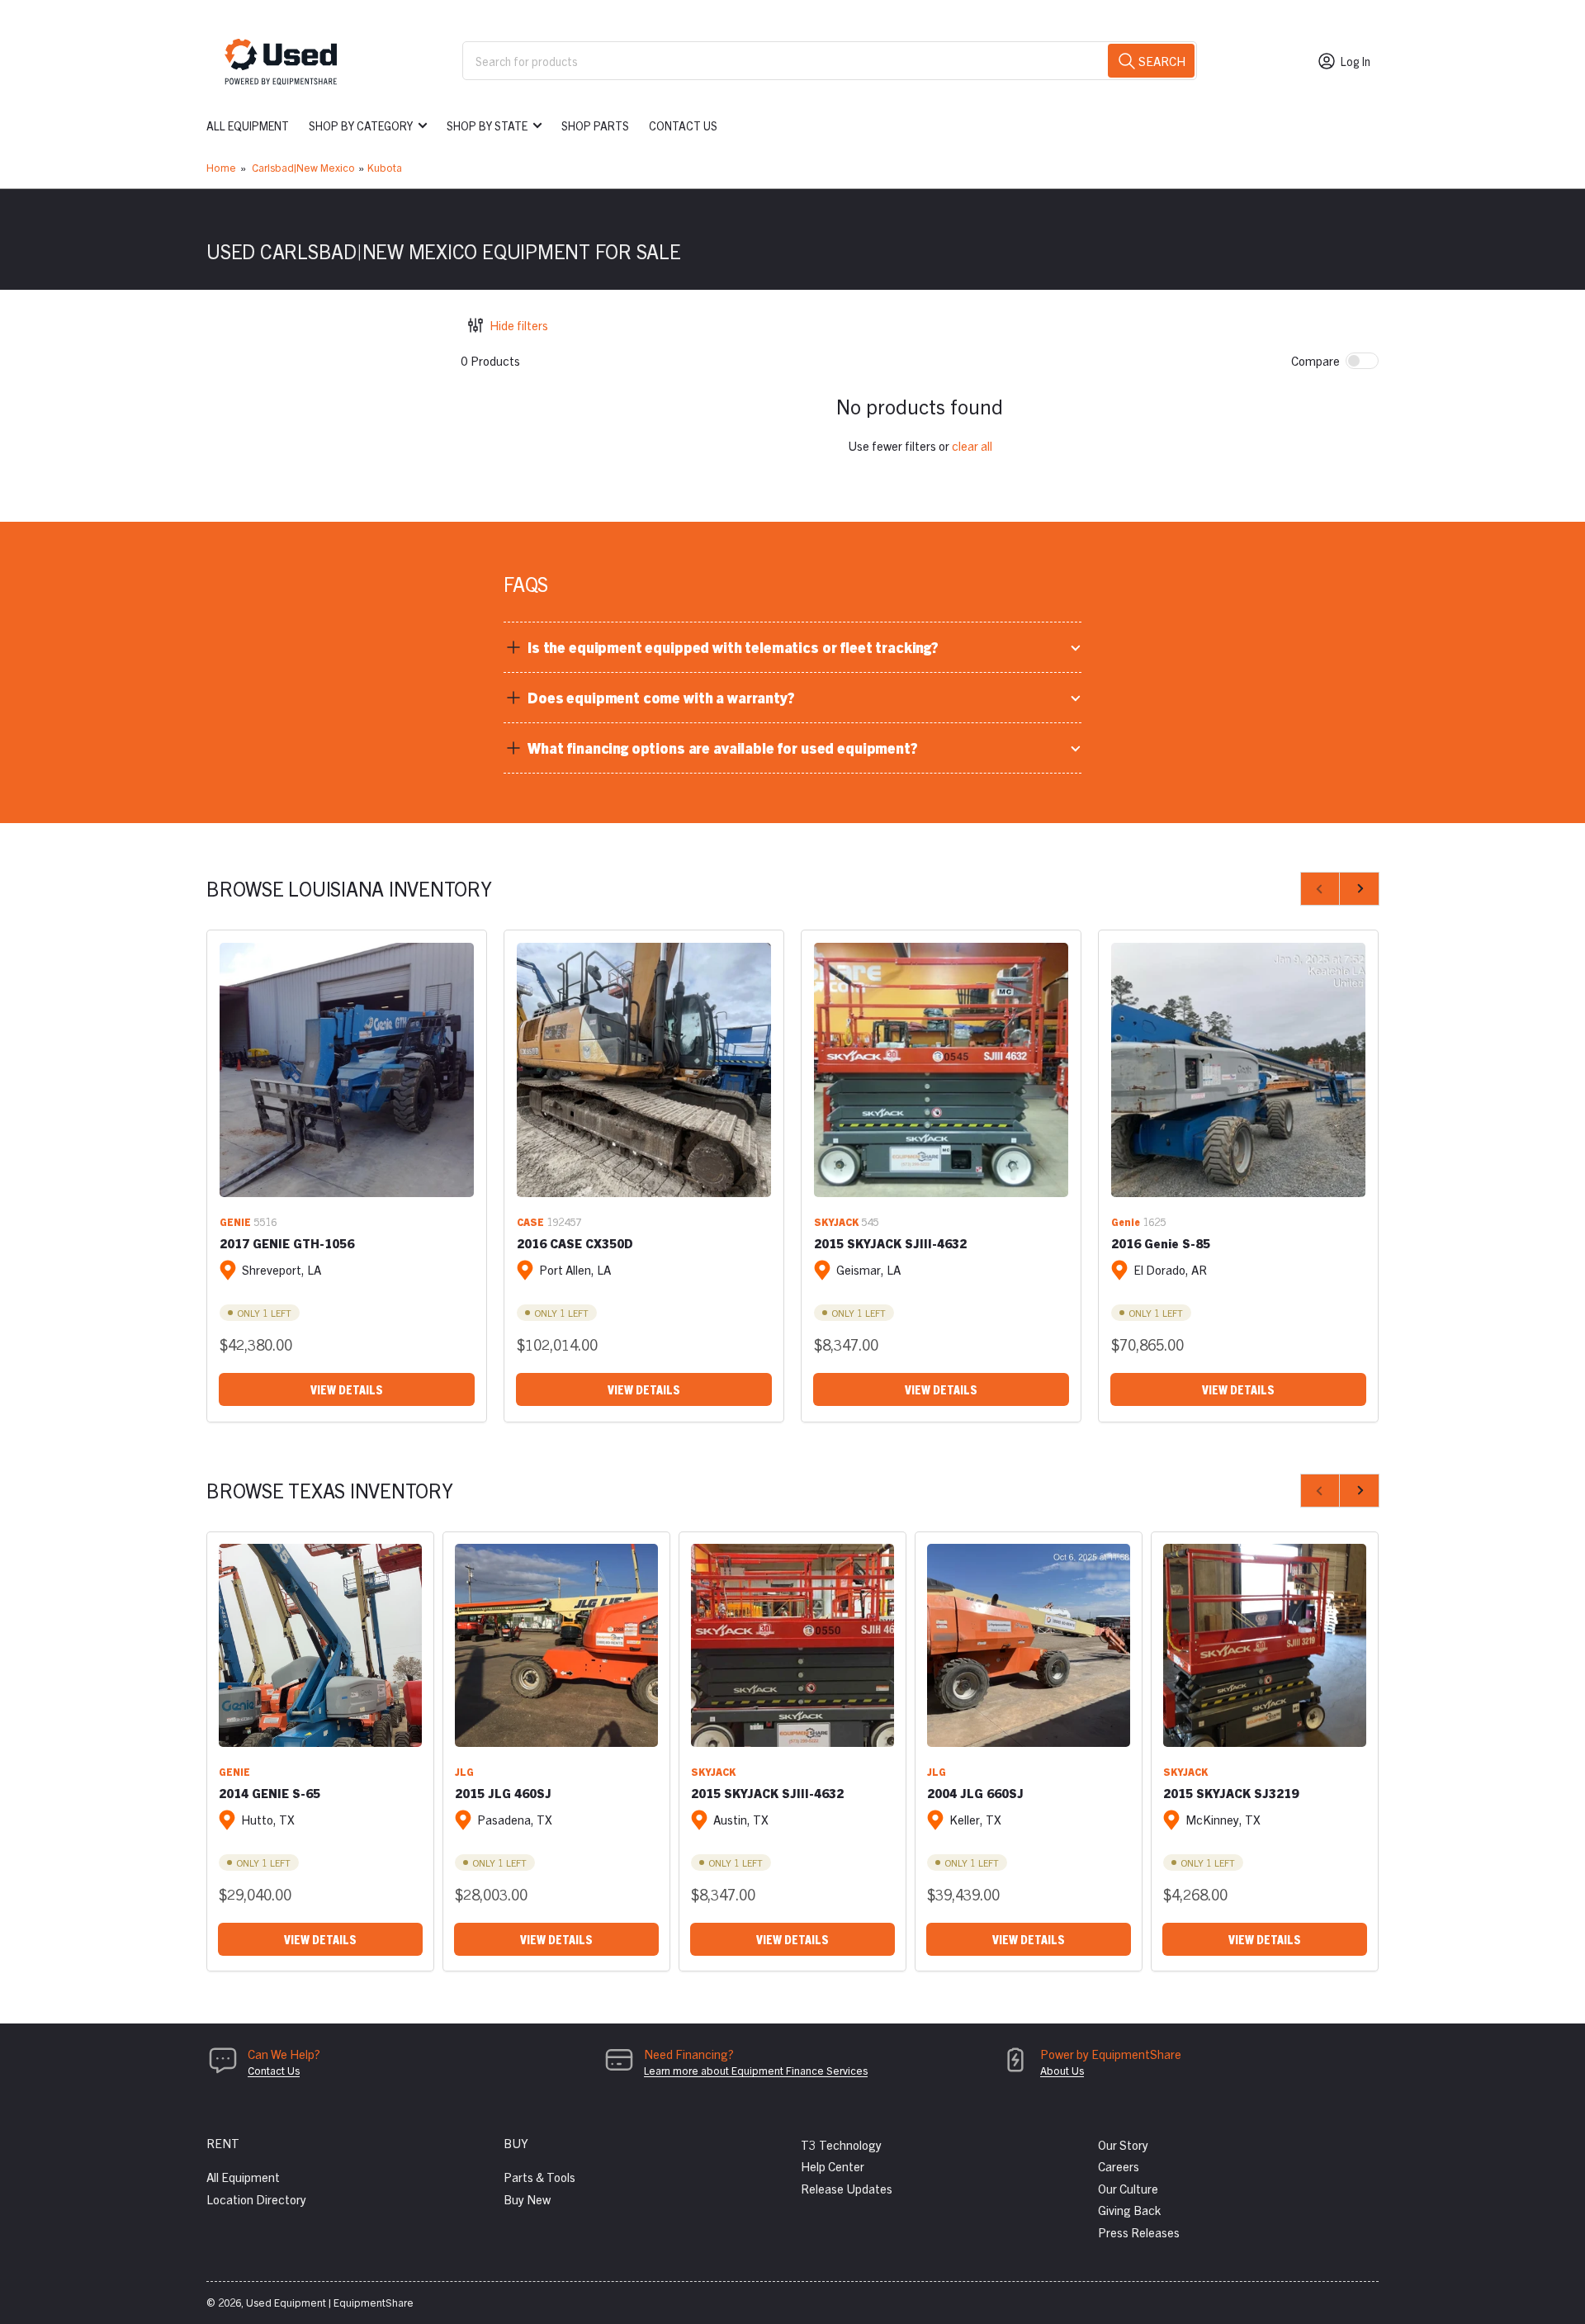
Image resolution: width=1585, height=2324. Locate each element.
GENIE (235, 1221)
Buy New (527, 2199)
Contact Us (683, 125)
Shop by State (487, 125)
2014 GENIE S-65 (270, 1793)
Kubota (385, 167)
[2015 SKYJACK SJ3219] (1265, 1645)
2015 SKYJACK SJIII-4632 (890, 1243)
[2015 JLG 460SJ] (556, 1645)
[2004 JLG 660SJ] (1029, 1645)
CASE (530, 1221)
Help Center (833, 2166)
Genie (1126, 1221)
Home (221, 167)
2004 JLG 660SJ (975, 1793)
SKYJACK (836, 1221)
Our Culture (1128, 2188)
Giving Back (1129, 2210)
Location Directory (256, 2199)
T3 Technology (841, 2144)
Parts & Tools (539, 2177)
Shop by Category (361, 125)
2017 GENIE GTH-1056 (287, 1243)
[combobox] (830, 61)
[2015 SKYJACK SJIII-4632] (941, 1070)
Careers (1119, 2166)
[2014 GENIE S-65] (320, 1645)
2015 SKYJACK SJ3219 (1231, 1793)
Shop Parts (595, 125)
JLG (464, 1771)
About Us (1062, 2070)
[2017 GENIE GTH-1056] (347, 1070)
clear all (972, 445)
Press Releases (1139, 2232)
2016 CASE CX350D (575, 1243)
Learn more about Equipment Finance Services (756, 2070)
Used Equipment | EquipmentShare (330, 2302)
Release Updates (847, 2188)
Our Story (1123, 2144)
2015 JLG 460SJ (503, 1793)
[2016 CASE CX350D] (644, 1070)
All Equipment (248, 125)
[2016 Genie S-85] (1238, 1070)
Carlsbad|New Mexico (303, 167)
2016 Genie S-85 (1161, 1243)
